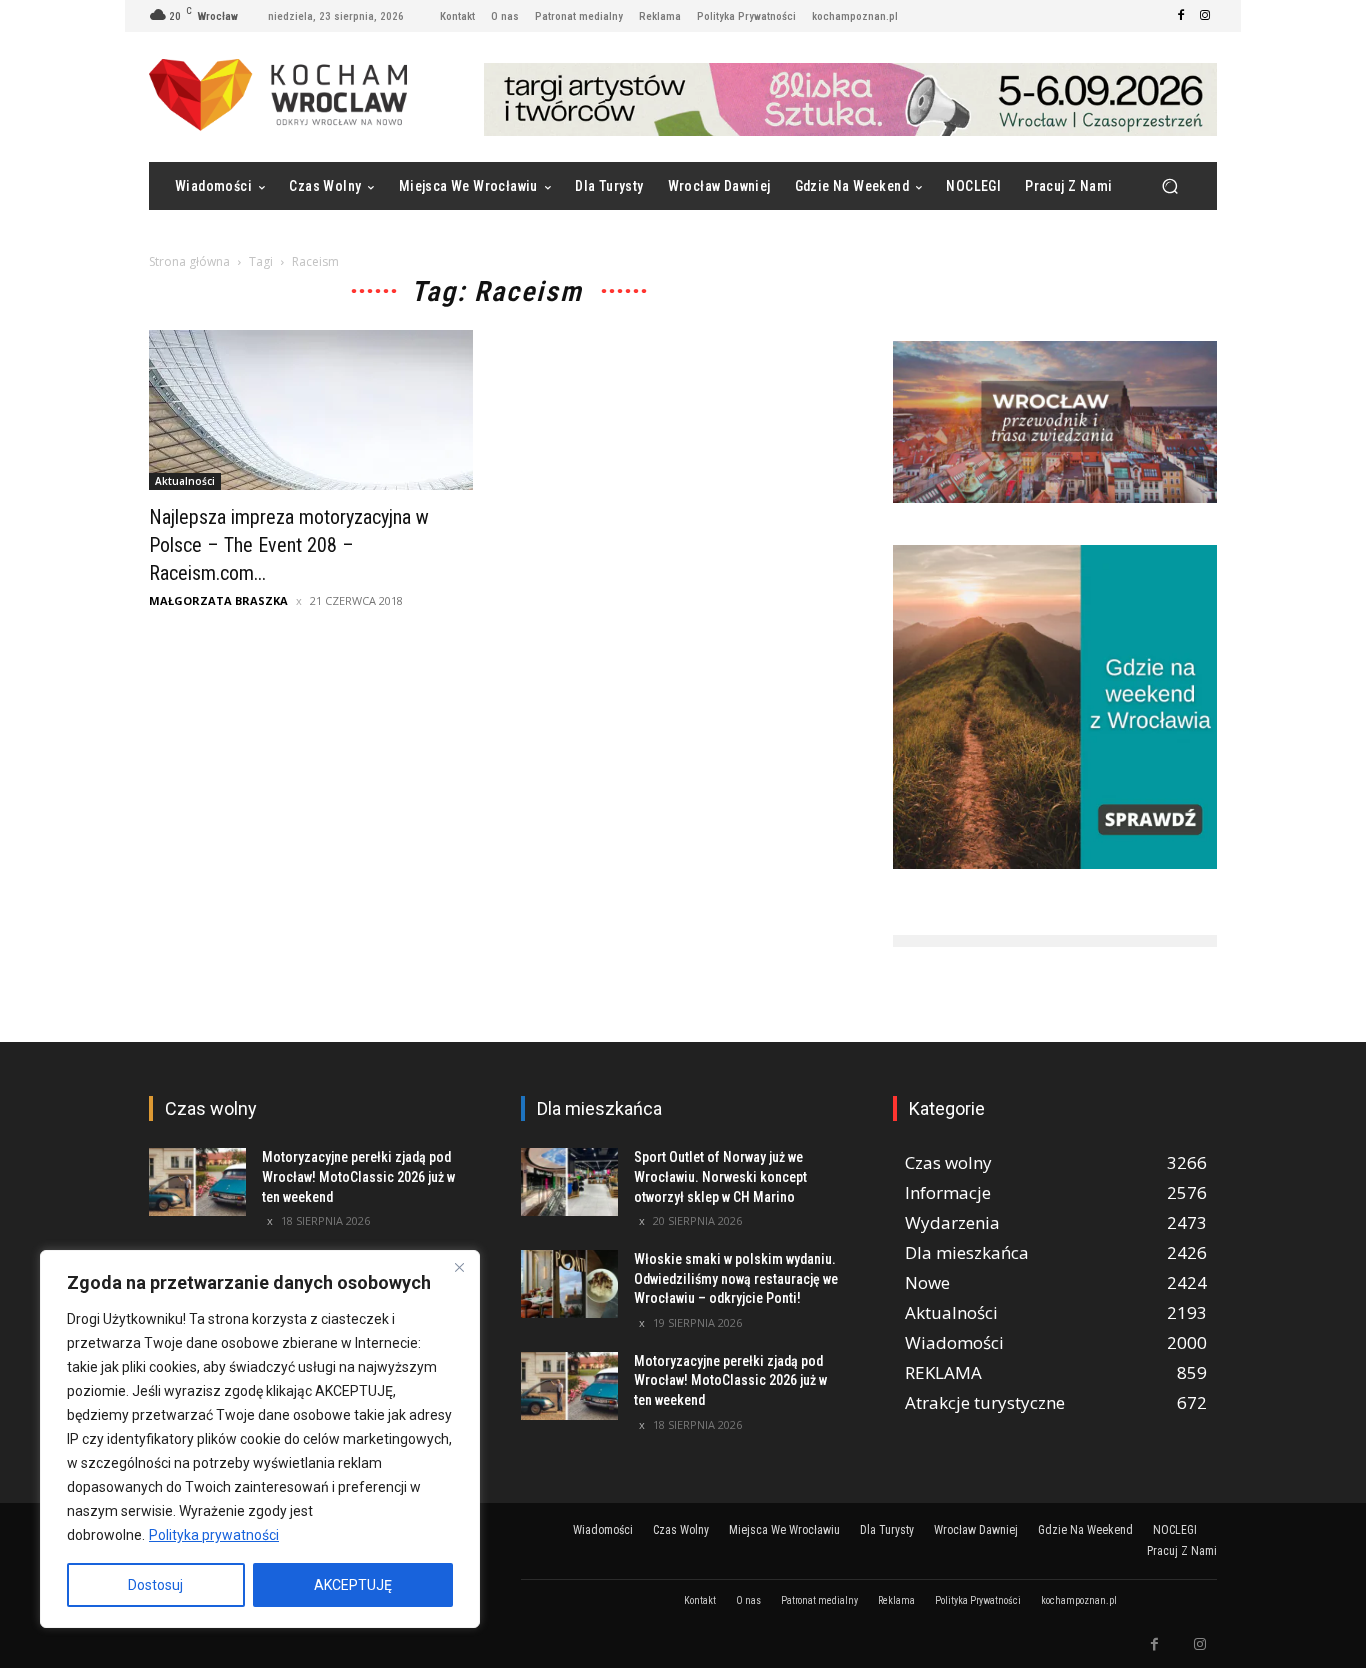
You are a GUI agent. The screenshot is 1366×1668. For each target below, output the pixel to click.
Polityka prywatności (214, 1535)
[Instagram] (1205, 16)
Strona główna (189, 261)
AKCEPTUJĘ (353, 1585)
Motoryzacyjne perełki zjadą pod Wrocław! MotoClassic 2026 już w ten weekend (358, 1176)
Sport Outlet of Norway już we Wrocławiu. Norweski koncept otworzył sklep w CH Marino (720, 1176)
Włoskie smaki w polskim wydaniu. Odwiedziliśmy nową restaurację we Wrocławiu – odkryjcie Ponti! (736, 1278)
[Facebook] (1181, 16)
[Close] (459, 1267)
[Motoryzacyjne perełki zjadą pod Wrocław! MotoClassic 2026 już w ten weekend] (197, 1182)
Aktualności (185, 481)
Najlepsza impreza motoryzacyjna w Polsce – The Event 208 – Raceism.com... (289, 545)
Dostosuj (155, 1585)
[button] (1169, 186)
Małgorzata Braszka (218, 600)
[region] (260, 1439)
